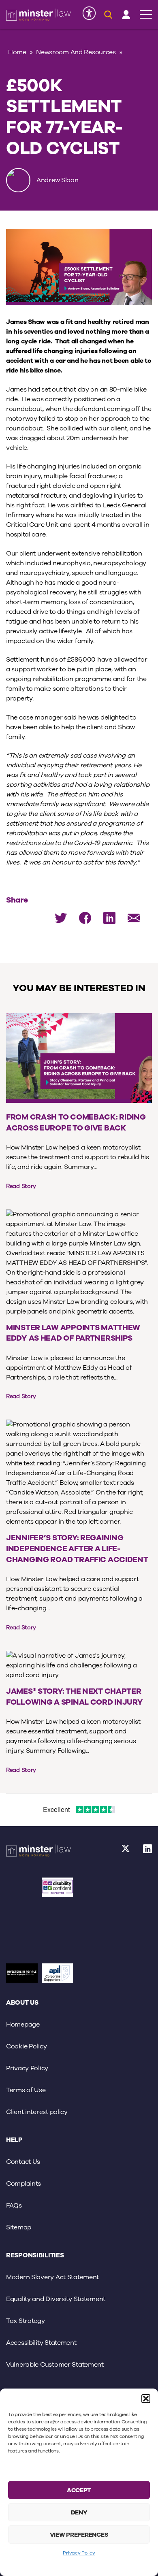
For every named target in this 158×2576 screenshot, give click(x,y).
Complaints (23, 2184)
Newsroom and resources (76, 52)
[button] (146, 2399)
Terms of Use (26, 2090)
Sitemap (19, 2227)
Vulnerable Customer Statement (55, 2365)
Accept (79, 2490)
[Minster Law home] (38, 15)
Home (17, 52)
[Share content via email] (134, 918)
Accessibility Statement (41, 2343)
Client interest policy (37, 2112)
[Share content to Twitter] (61, 918)
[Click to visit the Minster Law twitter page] (126, 1851)
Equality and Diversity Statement (56, 2299)
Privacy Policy (79, 2553)
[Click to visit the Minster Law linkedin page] (148, 1851)
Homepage (23, 2025)
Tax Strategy (26, 2321)
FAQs (14, 2206)
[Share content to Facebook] (85, 918)
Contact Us (23, 2162)
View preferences (79, 2535)
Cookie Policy (26, 2046)
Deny (79, 2512)
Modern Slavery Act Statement (52, 2277)
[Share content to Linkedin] (109, 918)
